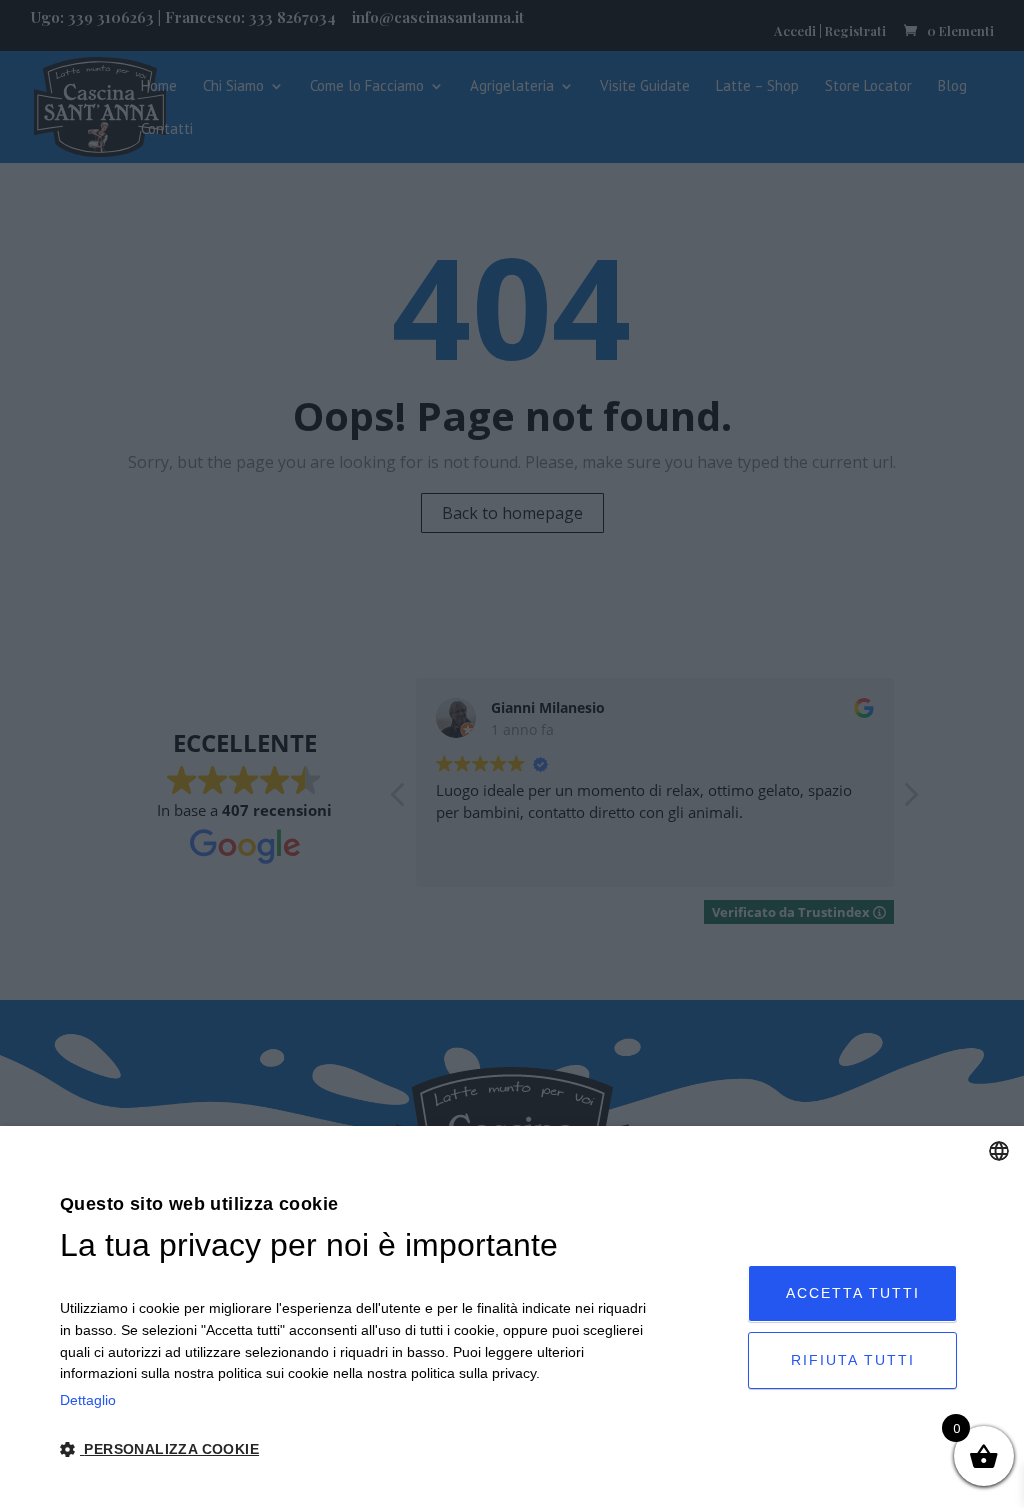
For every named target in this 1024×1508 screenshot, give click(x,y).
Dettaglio (88, 1400)
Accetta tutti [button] (853, 1293)
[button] (354, 1450)
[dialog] (512, 1317)
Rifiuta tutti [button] (853, 1360)
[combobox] (999, 1151)
